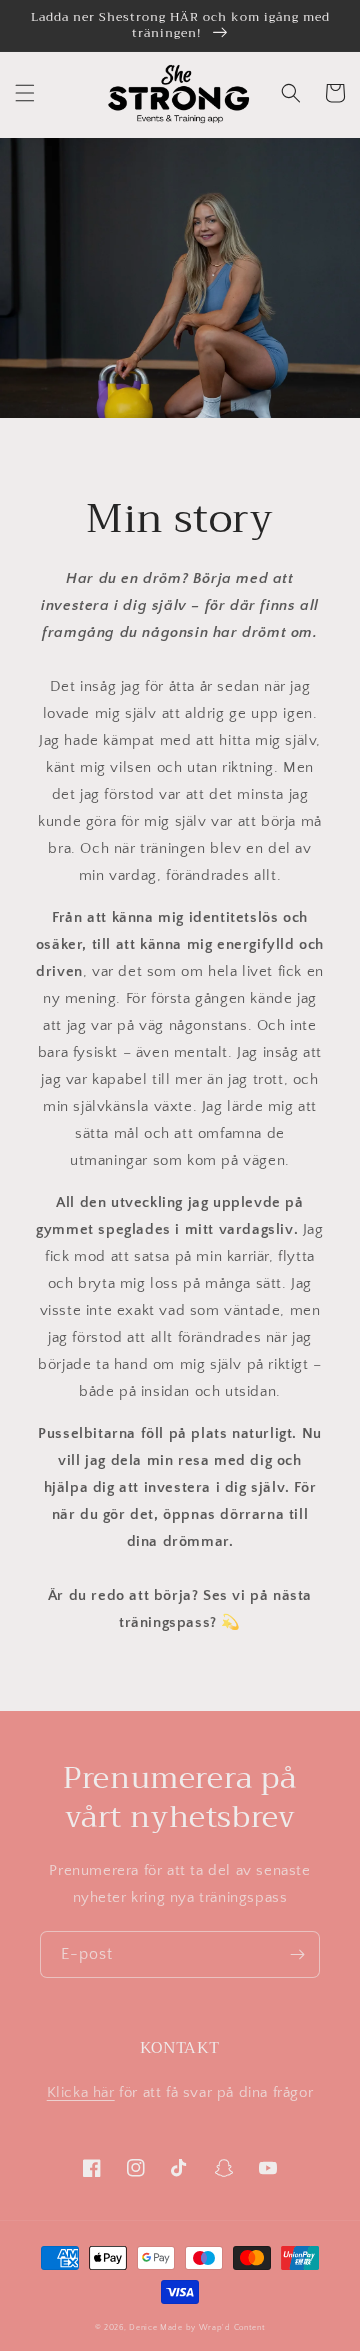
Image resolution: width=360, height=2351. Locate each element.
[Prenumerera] (297, 1954)
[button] (25, 93)
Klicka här (81, 2092)
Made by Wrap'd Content (212, 2327)
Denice (143, 2327)
